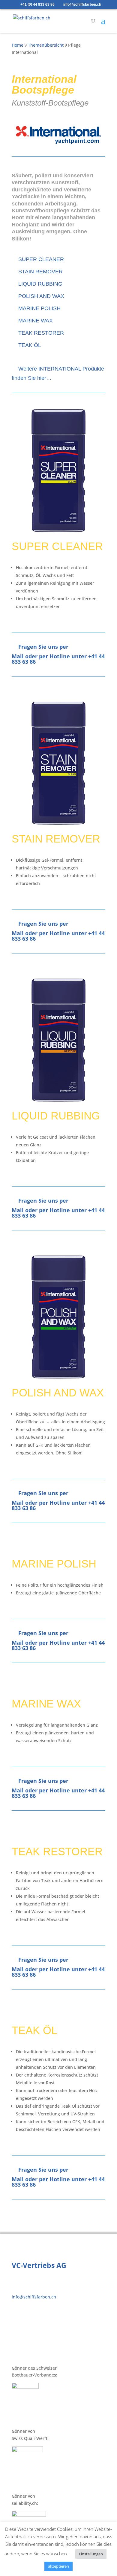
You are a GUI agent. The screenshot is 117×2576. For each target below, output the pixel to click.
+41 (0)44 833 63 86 (36, 2290)
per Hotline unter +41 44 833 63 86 (58, 659)
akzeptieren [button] (58, 2566)
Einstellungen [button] (91, 2554)
